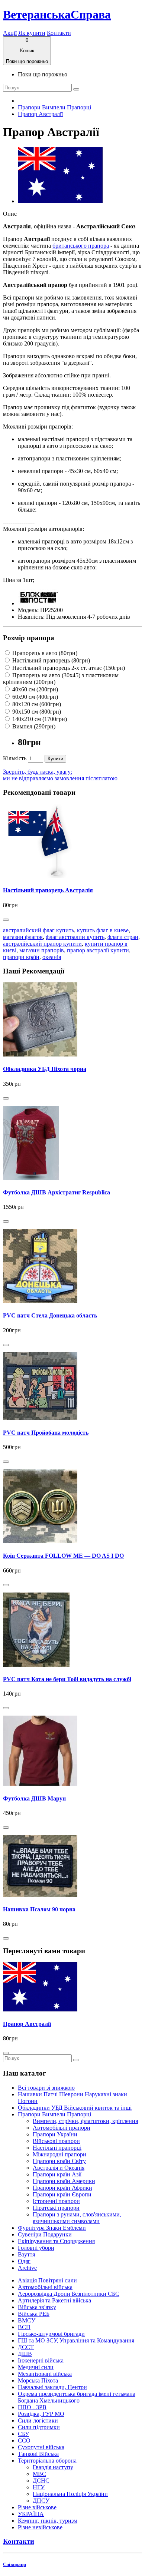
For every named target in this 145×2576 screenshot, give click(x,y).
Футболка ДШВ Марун (34, 1798)
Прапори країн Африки (62, 2188)
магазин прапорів (42, 950)
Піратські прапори (56, 2208)
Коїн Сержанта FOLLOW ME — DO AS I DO (63, 1556)
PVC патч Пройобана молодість (46, 1433)
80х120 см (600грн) (36, 704)
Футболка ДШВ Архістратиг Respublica (57, 1192)
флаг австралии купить (75, 937)
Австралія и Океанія (59, 2168)
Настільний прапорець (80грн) (50, 660)
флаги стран (123, 937)
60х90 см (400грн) (34, 697)
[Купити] (6, 920)
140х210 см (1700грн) (39, 719)
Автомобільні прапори (62, 2128)
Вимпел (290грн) (33, 726)
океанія (52, 957)
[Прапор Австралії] (60, 201)
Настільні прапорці (57, 2148)
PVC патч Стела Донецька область (50, 1315)
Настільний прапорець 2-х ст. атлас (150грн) (68, 668)
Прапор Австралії (40, 114)
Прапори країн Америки (64, 2181)
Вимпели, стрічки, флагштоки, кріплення (85, 2121)
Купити (55, 759)
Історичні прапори (56, 2201)
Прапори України (55, 2134)
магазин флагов (23, 937)
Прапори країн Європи (62, 2194)
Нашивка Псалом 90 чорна (39, 1909)
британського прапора (81, 246)
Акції (10, 33)
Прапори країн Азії (57, 2174)
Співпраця (14, 2564)
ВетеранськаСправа (57, 14)
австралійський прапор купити (42, 944)
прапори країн (21, 957)
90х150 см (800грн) (36, 712)
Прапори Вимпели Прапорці (54, 107)
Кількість (15, 758)
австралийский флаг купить (38, 930)
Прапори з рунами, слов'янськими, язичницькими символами (77, 2218)
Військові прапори (56, 2141)
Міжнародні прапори (59, 2154)
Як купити (32, 33)
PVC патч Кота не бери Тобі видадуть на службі (67, 1679)
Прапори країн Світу (59, 2161)
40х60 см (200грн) (34, 689)
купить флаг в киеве (103, 930)
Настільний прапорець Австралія (48, 890)
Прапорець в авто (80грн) (44, 653)
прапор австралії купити (98, 950)
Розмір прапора (29, 638)
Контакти (59, 33)
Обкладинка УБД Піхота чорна (45, 1069)
